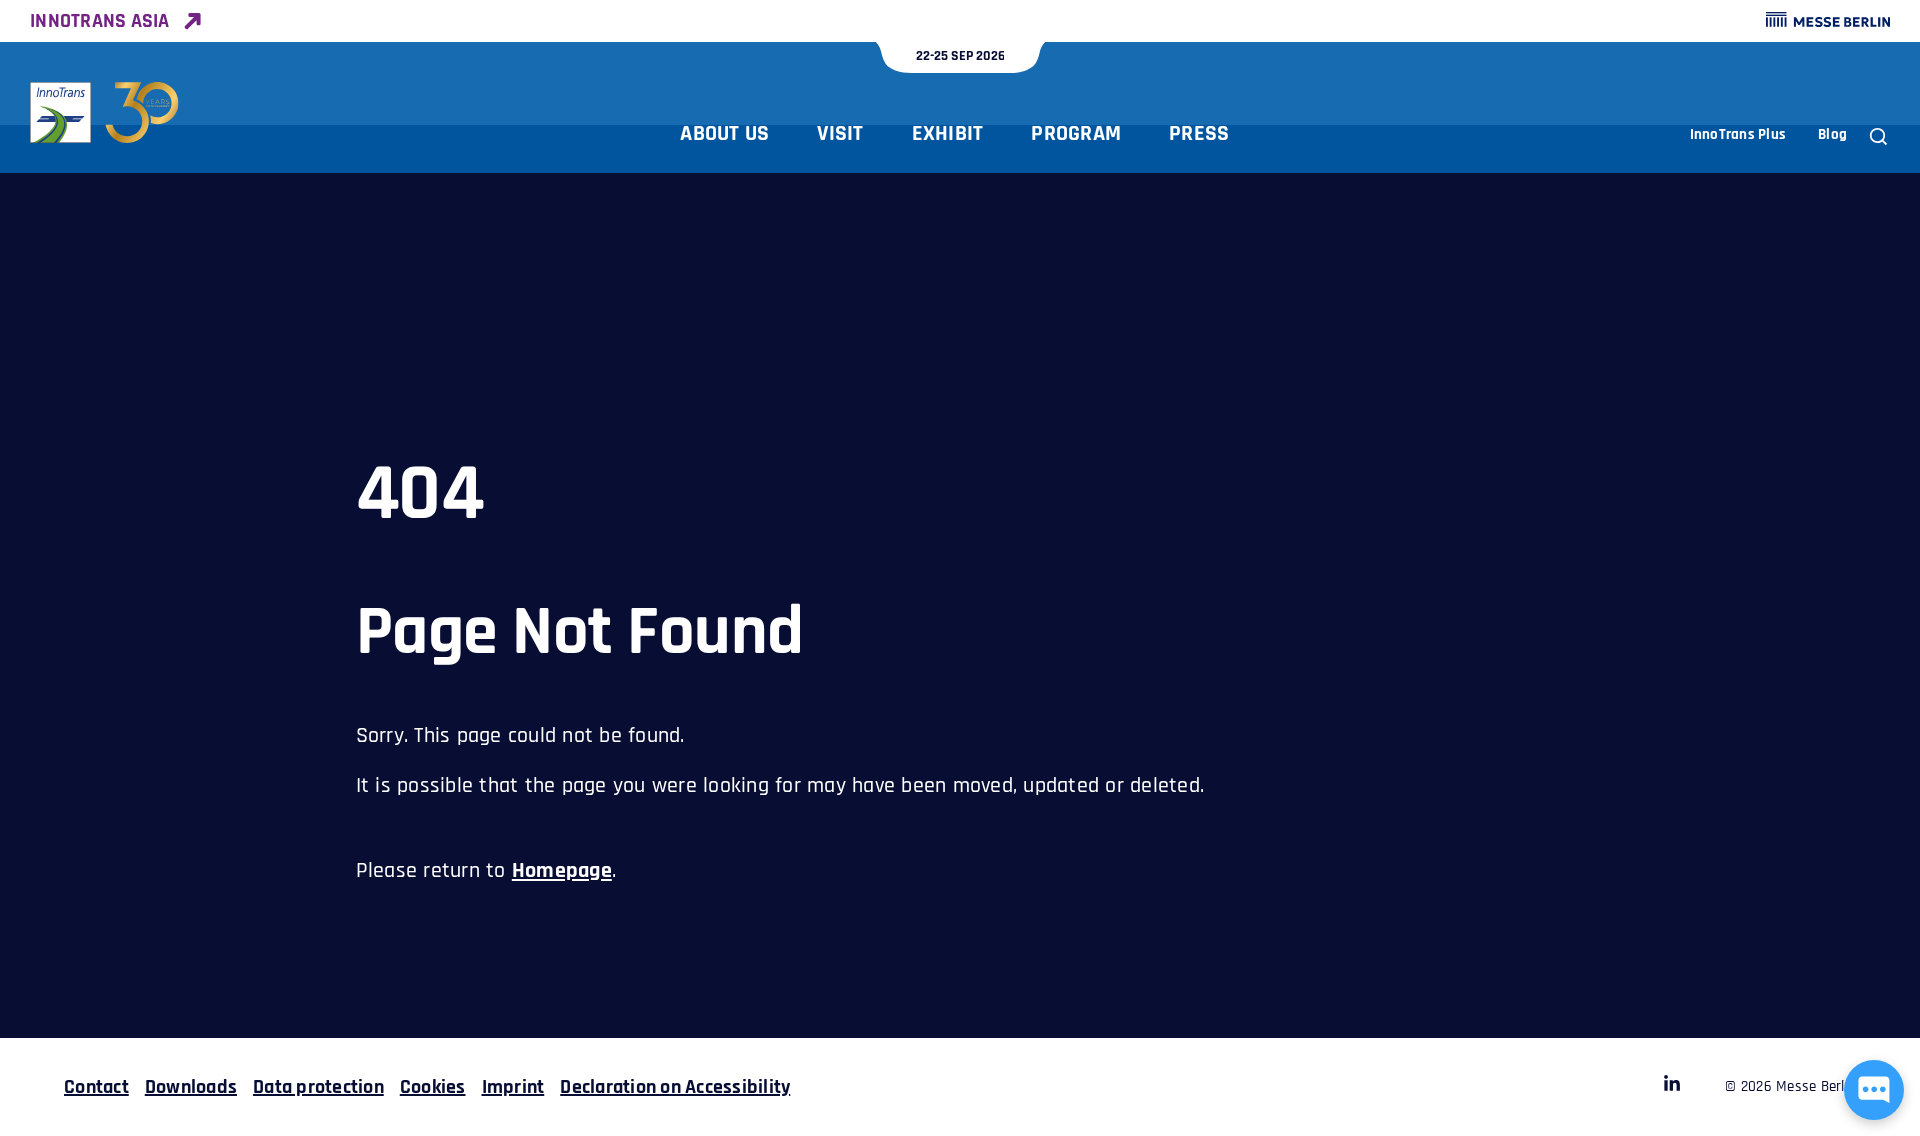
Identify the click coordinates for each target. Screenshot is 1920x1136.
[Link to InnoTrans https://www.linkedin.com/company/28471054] (1672, 1087)
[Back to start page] (105, 112)
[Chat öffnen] (1874, 1090)
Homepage (562, 871)
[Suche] (1878, 136)
